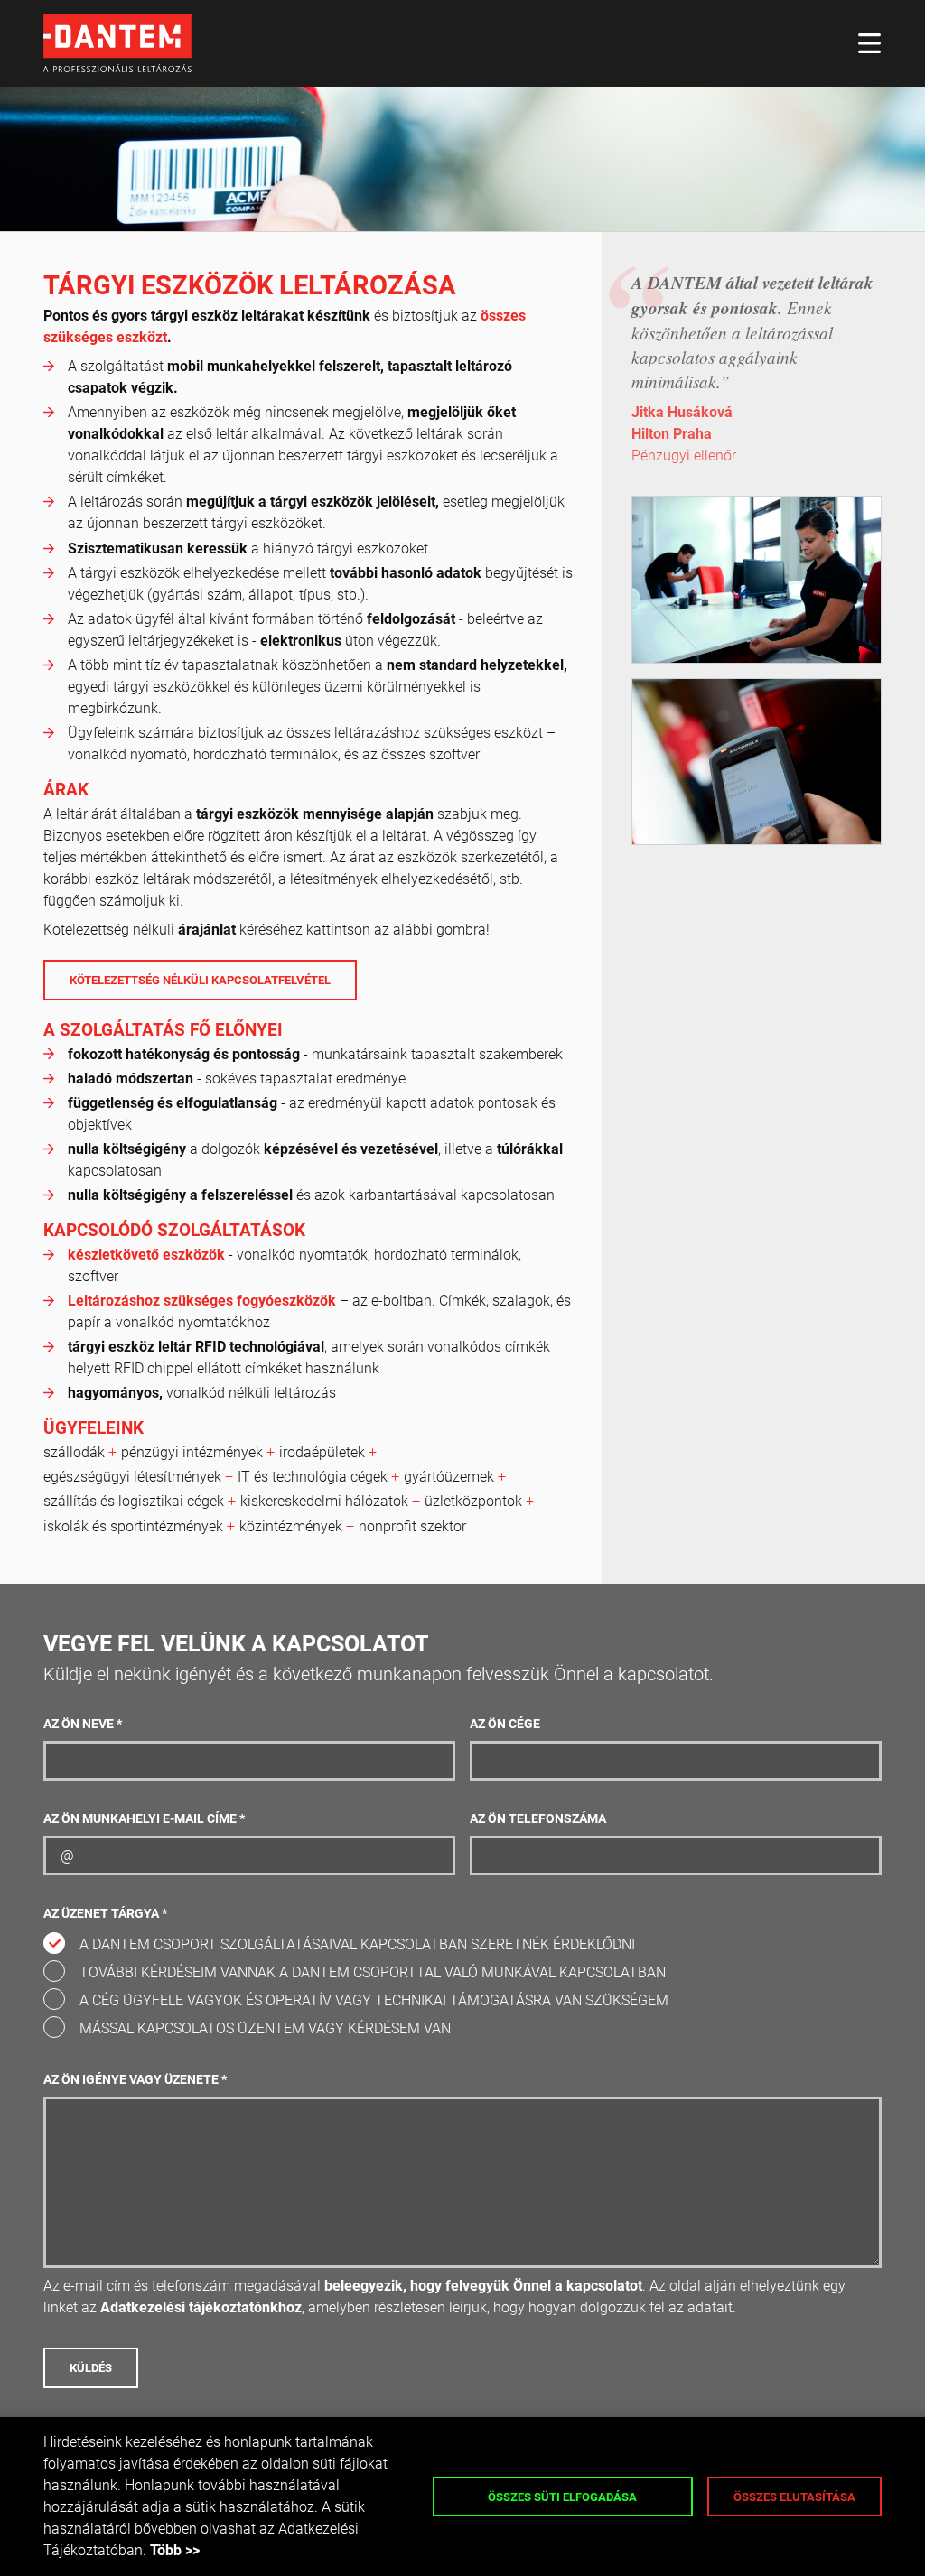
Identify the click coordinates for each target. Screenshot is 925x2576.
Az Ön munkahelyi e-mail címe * (144, 1819)
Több (166, 2550)
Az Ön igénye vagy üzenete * (135, 2080)
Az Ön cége (505, 1724)
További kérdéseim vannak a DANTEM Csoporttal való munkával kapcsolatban (373, 1972)
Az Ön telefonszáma (538, 1819)
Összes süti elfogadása (562, 2497)
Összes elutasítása (794, 2497)
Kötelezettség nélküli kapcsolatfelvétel (200, 980)
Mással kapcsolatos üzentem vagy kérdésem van (265, 2028)
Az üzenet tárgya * (105, 1914)
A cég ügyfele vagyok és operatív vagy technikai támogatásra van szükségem (374, 2000)
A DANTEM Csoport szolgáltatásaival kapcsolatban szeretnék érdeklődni (357, 1944)
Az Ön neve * (83, 1724)
